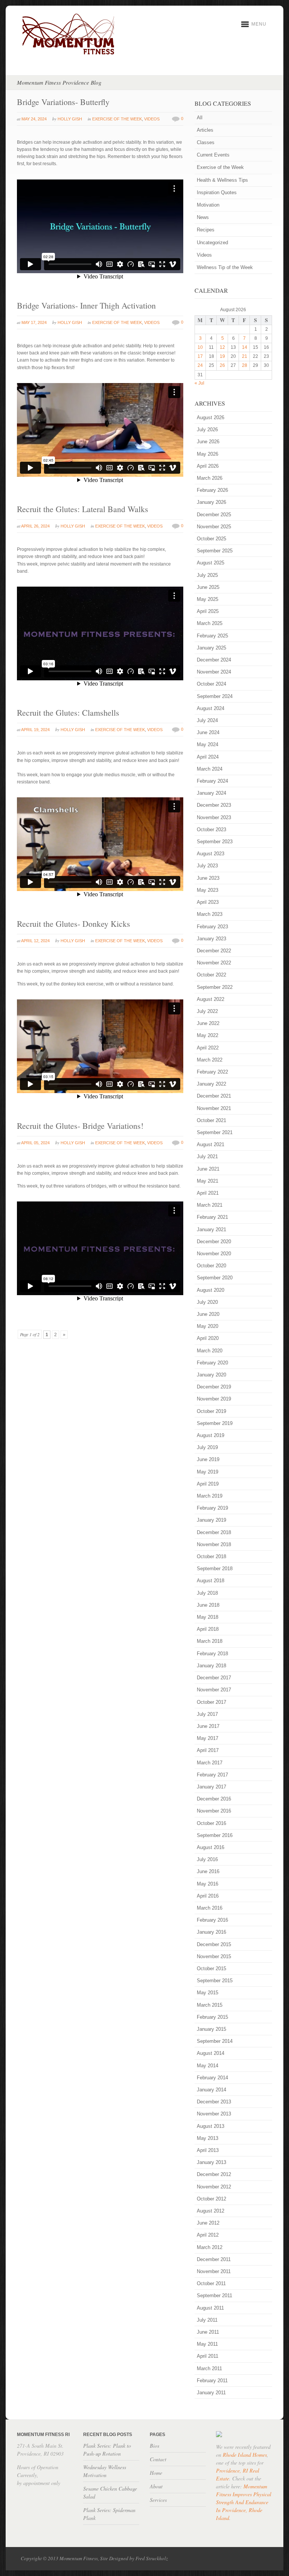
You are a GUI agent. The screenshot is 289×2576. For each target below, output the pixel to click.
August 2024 (211, 708)
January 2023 (211, 939)
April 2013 (208, 2150)
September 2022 (215, 987)
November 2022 (214, 963)
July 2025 (207, 575)
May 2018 (208, 1617)
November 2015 (214, 1956)
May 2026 (208, 454)
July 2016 (207, 1859)
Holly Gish (70, 119)
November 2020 (214, 1254)
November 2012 (214, 2187)
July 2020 (207, 1302)
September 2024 (215, 696)
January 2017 (211, 1787)
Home (156, 2473)
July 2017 (207, 1714)
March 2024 (210, 769)
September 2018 (215, 1569)
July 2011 (207, 2320)
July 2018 (207, 1593)
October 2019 (211, 1411)
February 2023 (212, 927)
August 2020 (211, 1290)
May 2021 (208, 1181)
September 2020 (215, 1278)
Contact (158, 2459)
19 (222, 356)
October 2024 (211, 684)
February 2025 (212, 636)
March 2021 (210, 1205)
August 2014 (211, 2053)
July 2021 (207, 1156)
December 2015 (214, 1944)
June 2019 (208, 1459)
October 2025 (211, 539)
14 (245, 347)
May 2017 (208, 1738)
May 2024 (208, 744)
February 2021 (212, 1217)
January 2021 (211, 1229)
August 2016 (211, 1847)
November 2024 (214, 672)
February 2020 (212, 1363)
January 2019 (211, 1520)
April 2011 (208, 2356)
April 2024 (208, 757)
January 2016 (211, 1932)
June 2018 (208, 1605)
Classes (206, 142)
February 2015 (212, 2017)
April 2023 (208, 902)
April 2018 (208, 1629)
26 (222, 365)
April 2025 (208, 611)
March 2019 (210, 1496)
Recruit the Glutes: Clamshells (68, 712)
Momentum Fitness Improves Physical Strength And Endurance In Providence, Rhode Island (244, 2502)
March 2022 (210, 1060)
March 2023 (210, 914)
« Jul (199, 383)
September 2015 (215, 1981)
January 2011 (211, 2393)
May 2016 (208, 1884)
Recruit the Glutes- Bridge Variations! (80, 1126)
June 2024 (208, 732)
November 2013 (214, 2114)
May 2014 (208, 2066)
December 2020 (214, 1242)
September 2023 (215, 842)
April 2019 (208, 1484)
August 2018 (211, 1581)
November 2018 (214, 1544)
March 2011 (209, 2368)
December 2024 (214, 660)
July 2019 (207, 1447)
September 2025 (215, 551)
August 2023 (211, 854)
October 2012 (211, 2199)
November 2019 (214, 1399)
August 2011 (210, 2308)
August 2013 (211, 2126)
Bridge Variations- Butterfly (63, 102)
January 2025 (211, 648)
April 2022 (208, 1048)
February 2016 (212, 1920)
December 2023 (214, 805)
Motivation (208, 205)
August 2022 (211, 999)
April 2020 (208, 1338)
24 (200, 365)
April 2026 (208, 466)
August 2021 (211, 1144)
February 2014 (212, 2078)
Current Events (213, 155)
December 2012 (214, 2174)
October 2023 (211, 830)
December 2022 (214, 951)
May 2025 (208, 599)
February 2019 (212, 1508)
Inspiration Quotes (217, 192)
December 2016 (214, 1799)
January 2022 (211, 1084)
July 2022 (207, 1011)
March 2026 (210, 478)
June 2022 (208, 1023)
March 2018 (210, 1641)
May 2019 (208, 1472)
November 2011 (214, 2271)
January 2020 (211, 1375)
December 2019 (214, 1387)
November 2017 (214, 1690)
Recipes (206, 230)
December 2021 (214, 1096)
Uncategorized (212, 243)
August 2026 (211, 417)
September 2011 (214, 2295)
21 (245, 356)
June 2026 (208, 442)
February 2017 (212, 1775)
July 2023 (207, 866)
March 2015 (210, 2005)
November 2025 (214, 527)
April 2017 (208, 1750)
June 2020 (208, 1314)
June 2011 (208, 2332)
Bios (154, 2446)
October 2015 (211, 1968)
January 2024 (211, 793)
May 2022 (208, 1035)
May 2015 (208, 1993)
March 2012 (210, 2247)
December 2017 (214, 1678)
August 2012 (211, 2211)
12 (222, 347)
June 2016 (208, 1871)
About (156, 2486)
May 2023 (208, 890)
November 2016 (214, 1811)
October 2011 (211, 2283)
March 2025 (210, 623)
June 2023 (208, 878)
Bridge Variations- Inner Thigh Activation (86, 305)
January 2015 (211, 2029)
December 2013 (214, 2102)
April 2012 (208, 2235)
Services (158, 2500)
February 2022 (212, 1072)
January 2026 (211, 502)
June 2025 (208, 587)
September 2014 (215, 2041)
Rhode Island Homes (245, 2455)
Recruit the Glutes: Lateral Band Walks (83, 509)
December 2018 (214, 1532)
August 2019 (211, 1435)
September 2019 (215, 1423)
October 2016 (211, 1823)
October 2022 (211, 975)
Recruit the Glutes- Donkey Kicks (74, 924)
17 (200, 356)
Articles (205, 130)
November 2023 (214, 817)
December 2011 (214, 2259)
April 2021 (208, 1193)
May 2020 (208, 1326)
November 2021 (214, 1108)
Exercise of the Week (117, 119)
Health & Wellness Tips (222, 180)
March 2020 (210, 1351)
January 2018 (211, 1666)
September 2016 (215, 1835)
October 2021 (211, 1120)
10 (200, 347)
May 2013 (208, 2138)
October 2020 (211, 1266)
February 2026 (212, 490)
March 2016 (210, 1908)
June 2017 (208, 1726)
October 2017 (211, 1702)
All (200, 118)
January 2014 (211, 2090)
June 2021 (208, 1169)
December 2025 (214, 515)
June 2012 (208, 2223)
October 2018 (211, 1556)
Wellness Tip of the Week (225, 267)
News (203, 217)
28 (245, 365)
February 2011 (212, 2381)
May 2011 (207, 2344)
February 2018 (212, 1654)
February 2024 (212, 781)
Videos (152, 119)
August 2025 (211, 563)
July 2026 (207, 430)
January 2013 (211, 2162)
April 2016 (208, 1896)
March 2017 (210, 1763)
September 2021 (215, 1132)
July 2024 (207, 720)
